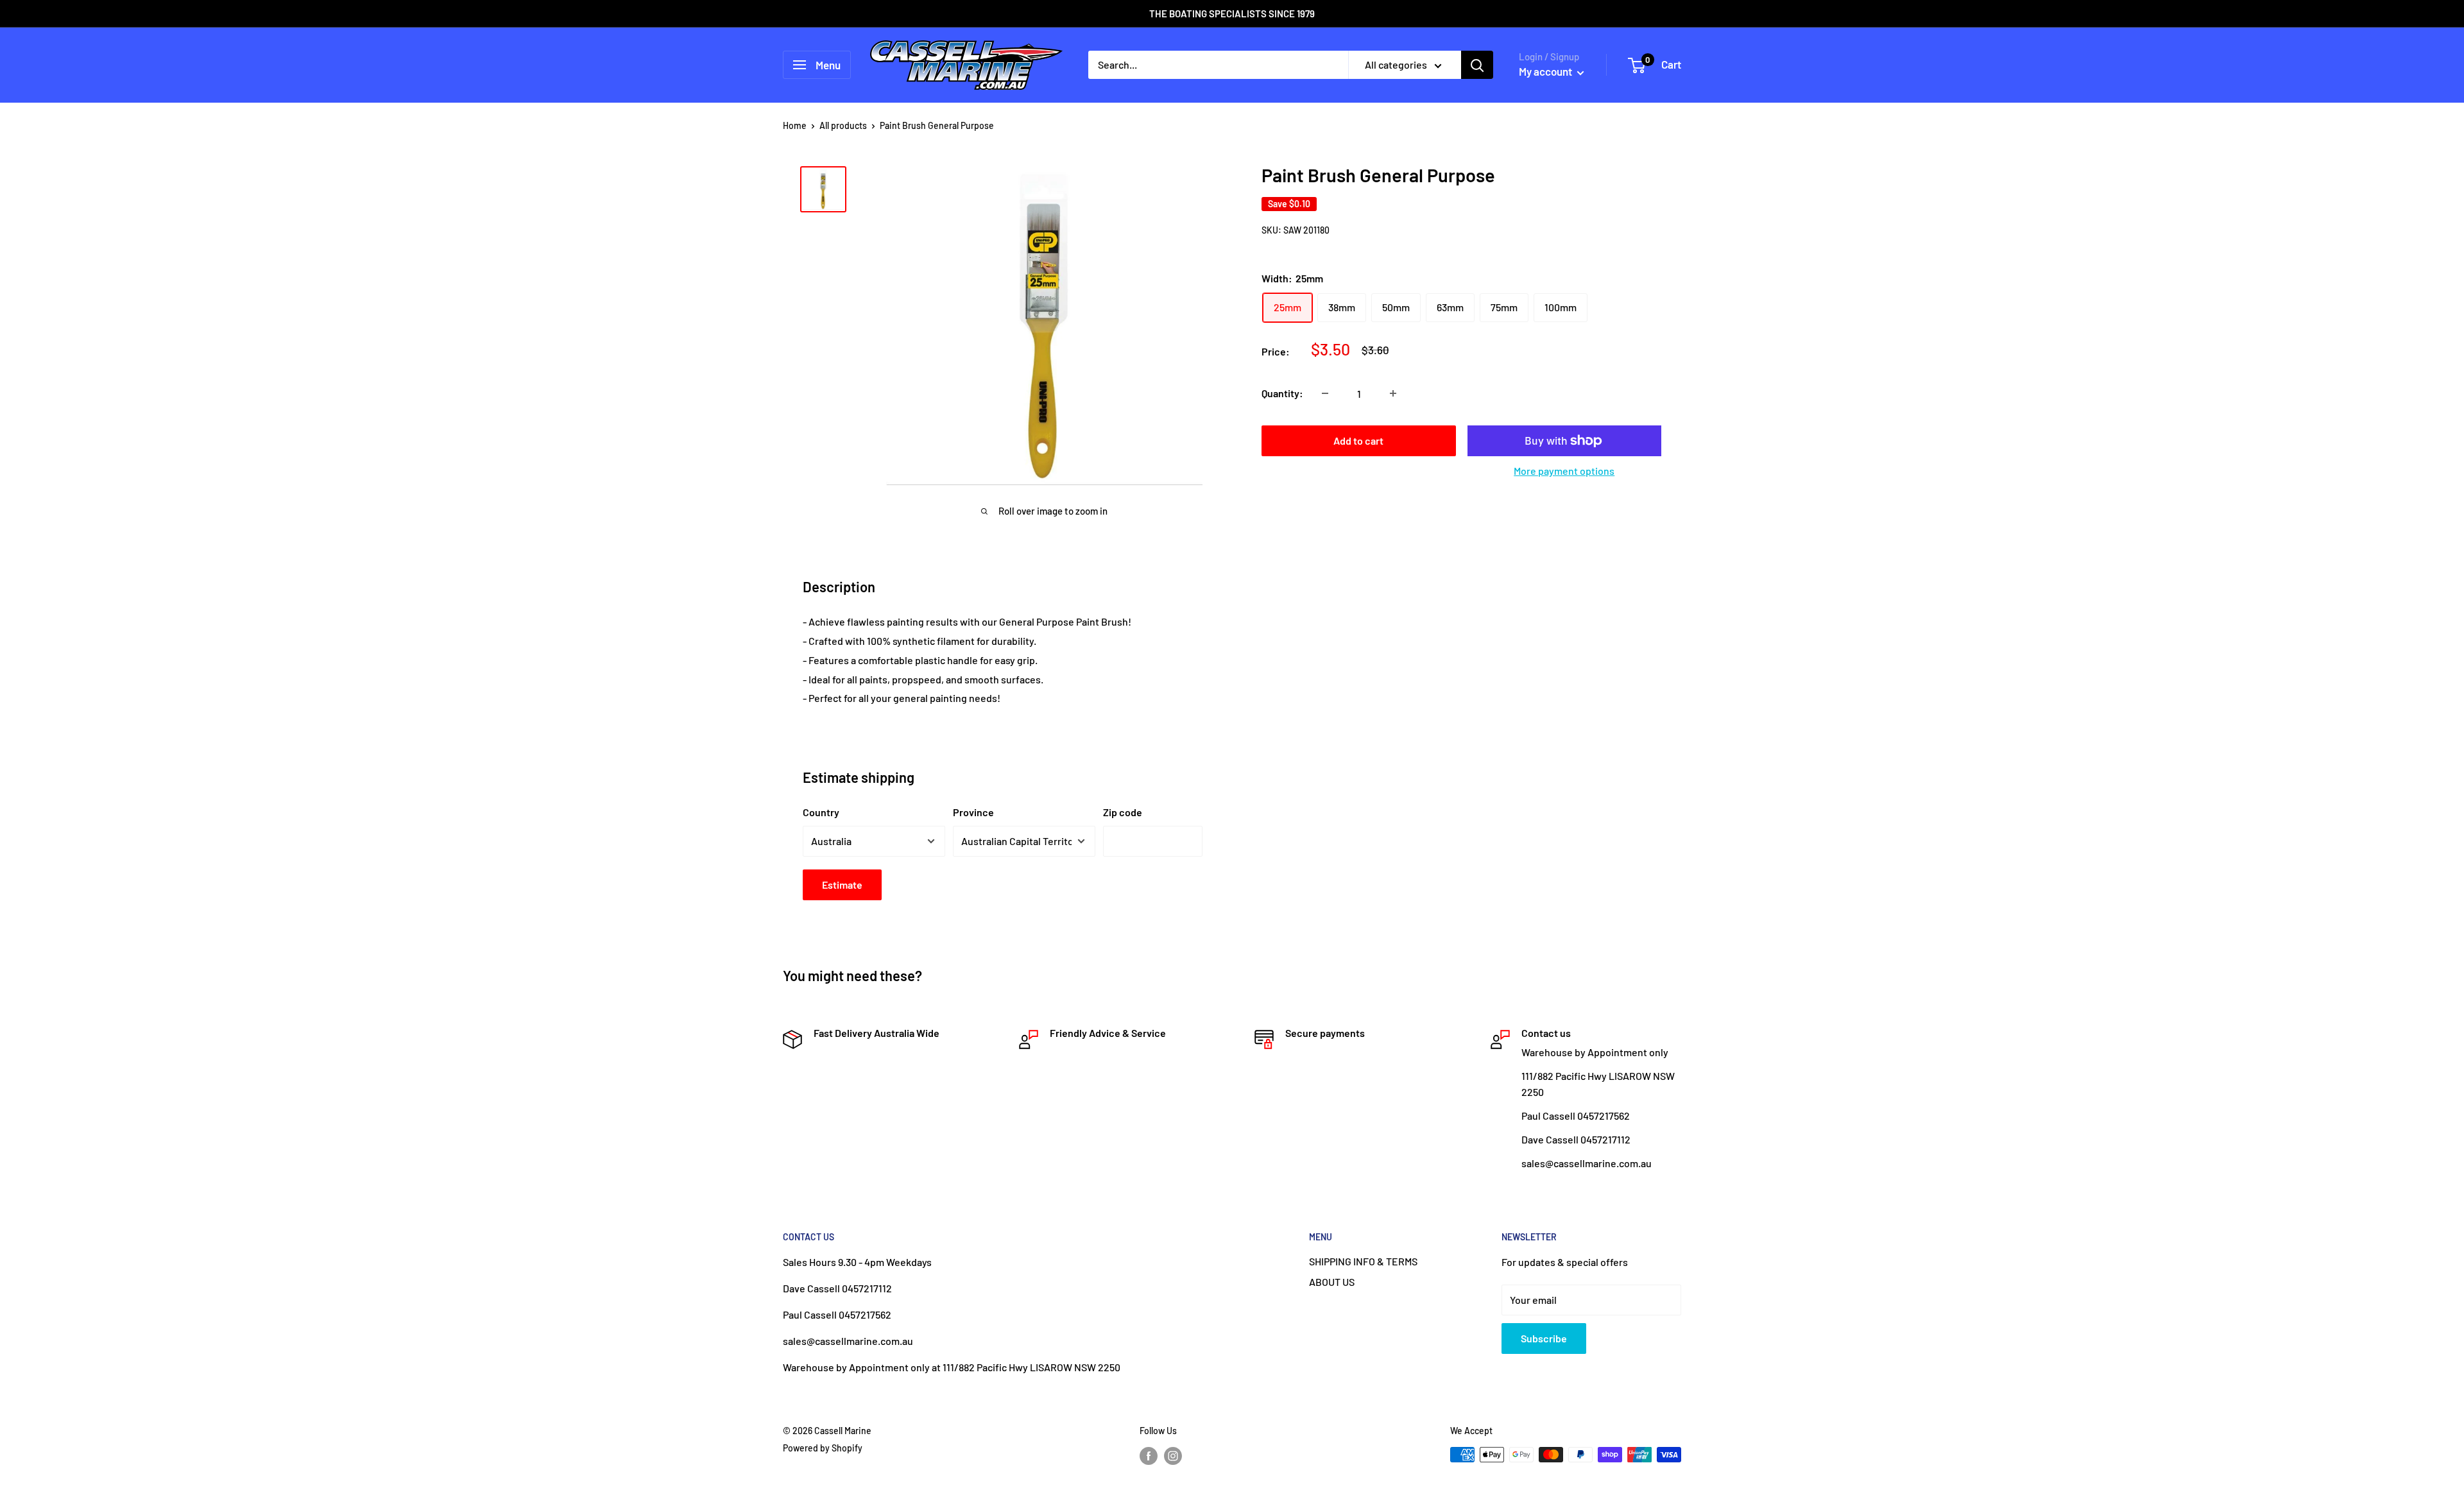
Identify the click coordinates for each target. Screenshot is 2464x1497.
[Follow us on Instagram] (1173, 1456)
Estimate (842, 885)
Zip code (1123, 812)
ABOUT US (1332, 1282)
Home (795, 125)
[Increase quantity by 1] (1393, 393)
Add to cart (1358, 441)
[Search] (1477, 65)
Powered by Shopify (823, 1448)
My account (1546, 71)
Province (973, 812)
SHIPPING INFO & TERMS (1363, 1261)
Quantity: (1282, 393)
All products (843, 125)
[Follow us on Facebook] (1149, 1456)
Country (821, 812)
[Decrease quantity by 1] (1325, 393)
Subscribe (1544, 1338)
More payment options (1564, 471)
